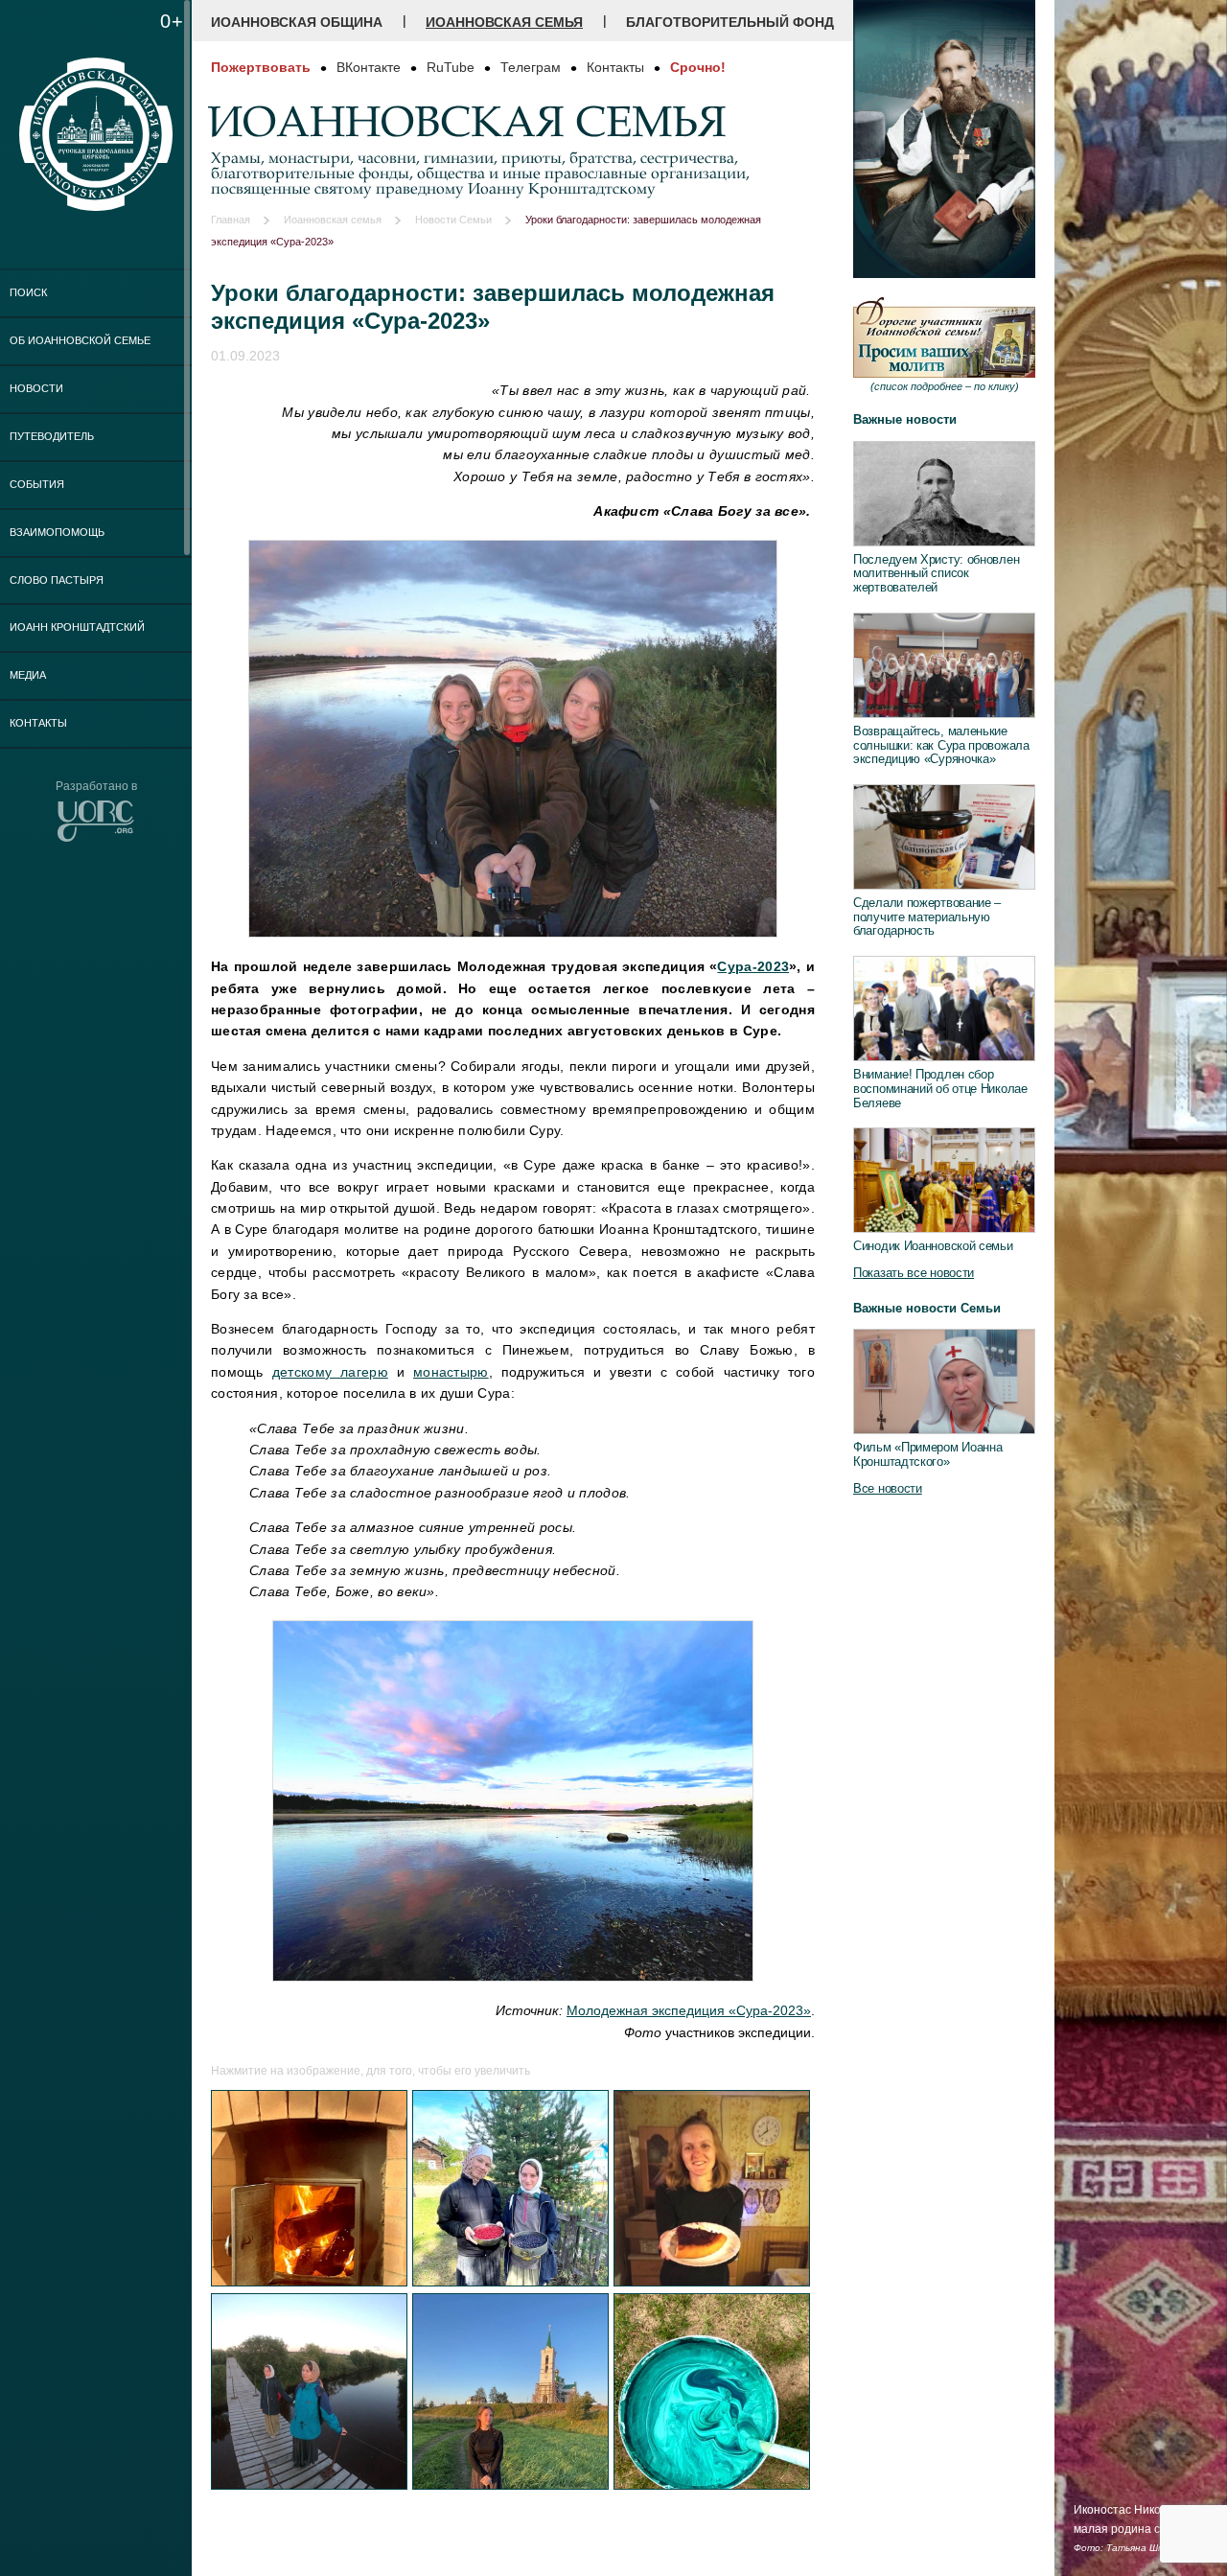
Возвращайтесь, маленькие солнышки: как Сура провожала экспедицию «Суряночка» (941, 745)
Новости (36, 388)
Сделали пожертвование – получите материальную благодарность (927, 917)
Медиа (28, 675)
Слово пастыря (57, 580)
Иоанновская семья (504, 22)
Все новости (888, 1488)
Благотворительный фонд (730, 22)
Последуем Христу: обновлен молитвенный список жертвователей (936, 573)
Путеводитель (52, 436)
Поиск (28, 292)
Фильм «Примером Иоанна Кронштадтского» (927, 1454)
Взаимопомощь (57, 532)
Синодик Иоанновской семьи (933, 1246)
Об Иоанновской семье (80, 340)
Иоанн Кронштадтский (77, 627)
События (37, 484)
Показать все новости (914, 1273)
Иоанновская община (297, 22)
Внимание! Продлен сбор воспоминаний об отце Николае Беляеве (940, 1088)
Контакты (38, 723)
